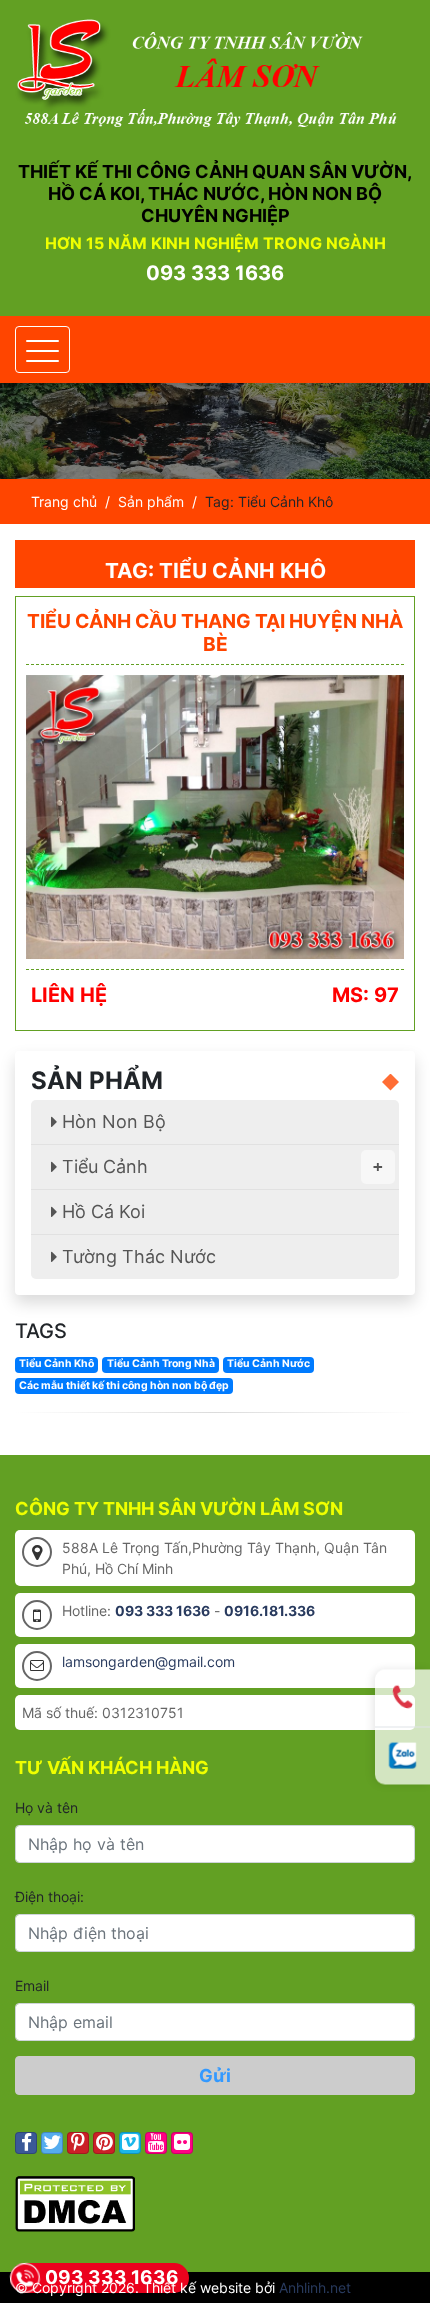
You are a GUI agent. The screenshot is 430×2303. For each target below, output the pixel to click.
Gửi (215, 2075)
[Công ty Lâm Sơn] (215, 72)
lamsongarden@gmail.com (148, 1661)
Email (32, 1985)
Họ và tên (46, 1807)
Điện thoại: (49, 1896)
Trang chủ (64, 501)
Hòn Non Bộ (111, 1121)
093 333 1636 (215, 273)
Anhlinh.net (315, 2287)
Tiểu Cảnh (220, 1166)
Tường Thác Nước (136, 1256)
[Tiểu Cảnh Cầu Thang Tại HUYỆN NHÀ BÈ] (215, 815)
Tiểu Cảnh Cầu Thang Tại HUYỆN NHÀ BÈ (215, 632)
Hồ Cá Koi (101, 1211)
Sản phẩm (151, 501)
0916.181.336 (269, 1610)
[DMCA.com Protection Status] (75, 2202)
